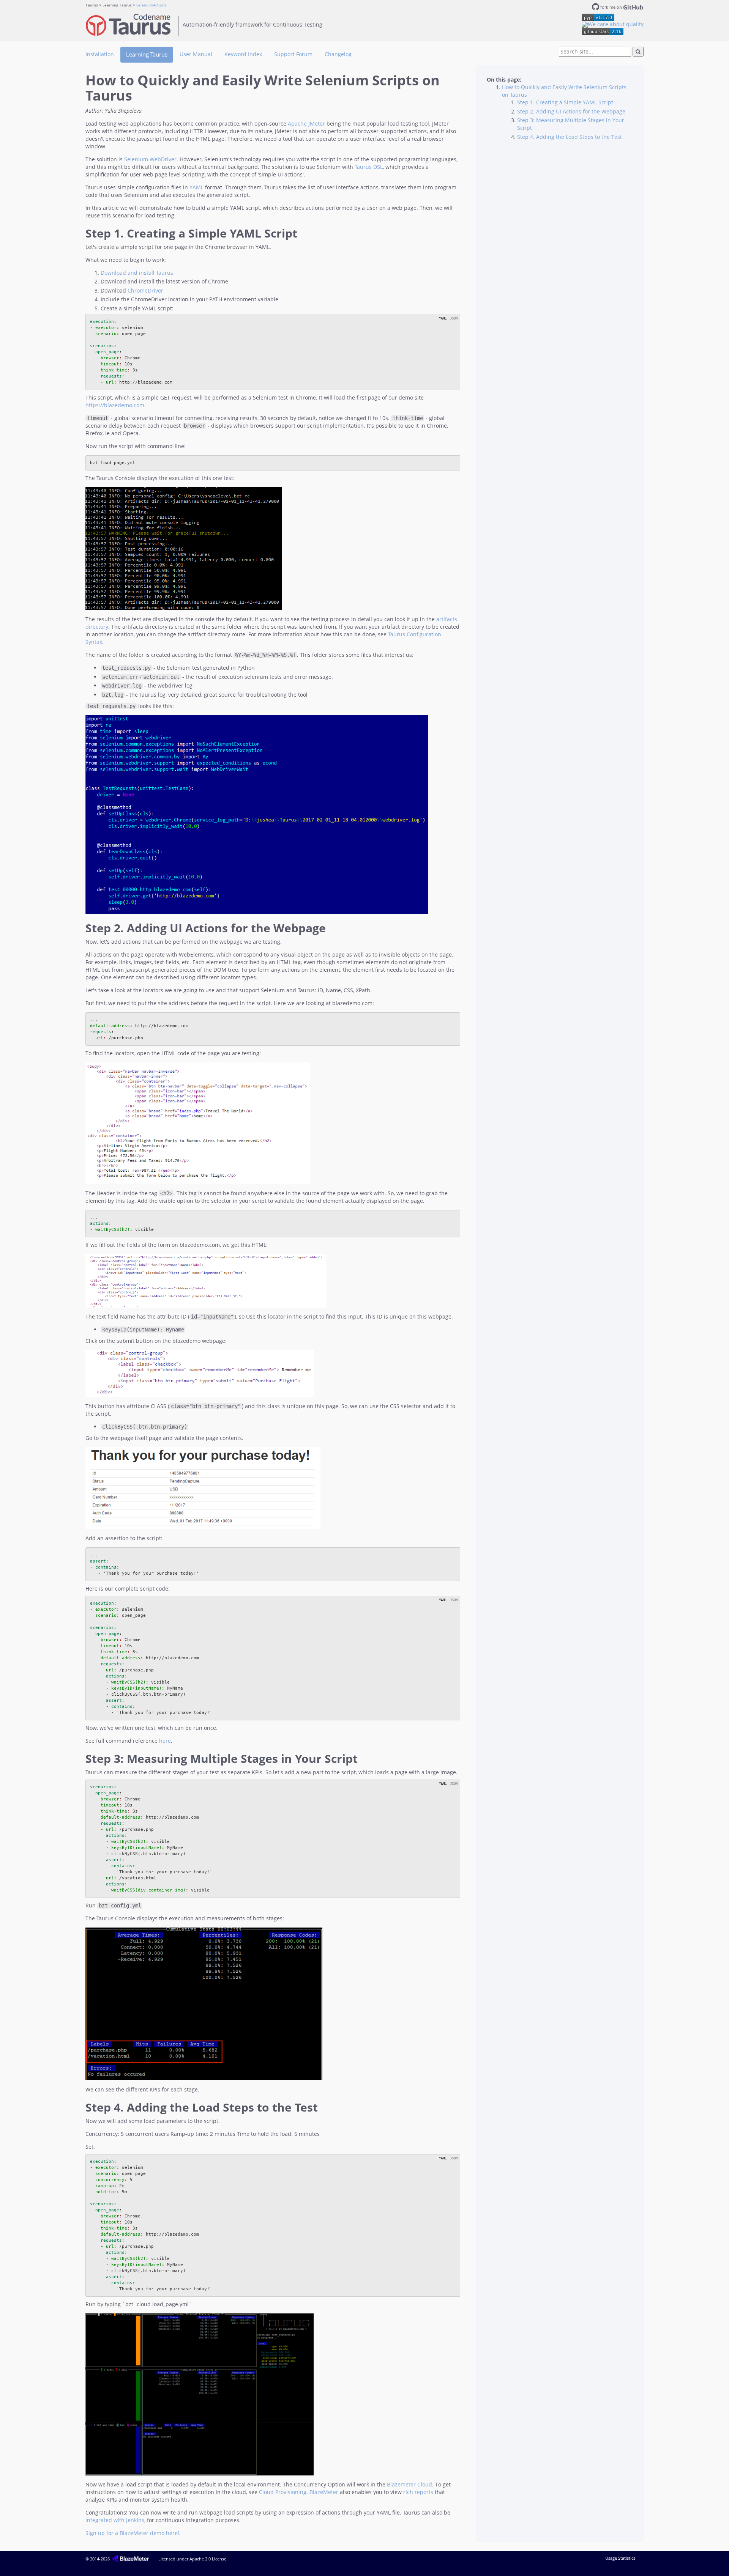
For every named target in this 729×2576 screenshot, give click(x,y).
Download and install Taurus (137, 273)
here (165, 1741)
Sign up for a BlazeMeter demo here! (132, 2533)
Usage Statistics (620, 2558)
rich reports (418, 2492)
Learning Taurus (117, 5)
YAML (196, 187)
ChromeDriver (145, 290)
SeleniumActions (151, 5)
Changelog (338, 54)
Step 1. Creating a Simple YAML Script (565, 102)
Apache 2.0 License (208, 2559)
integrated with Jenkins (115, 2520)
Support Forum (293, 54)
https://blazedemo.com (115, 405)
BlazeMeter (324, 2492)
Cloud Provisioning (283, 2492)
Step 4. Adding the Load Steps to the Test (570, 137)
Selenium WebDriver (150, 159)
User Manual (196, 54)
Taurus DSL (369, 167)
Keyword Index (243, 54)
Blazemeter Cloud (409, 2484)
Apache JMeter (306, 124)
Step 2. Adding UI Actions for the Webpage (571, 111)
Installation (100, 54)
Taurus (92, 5)
